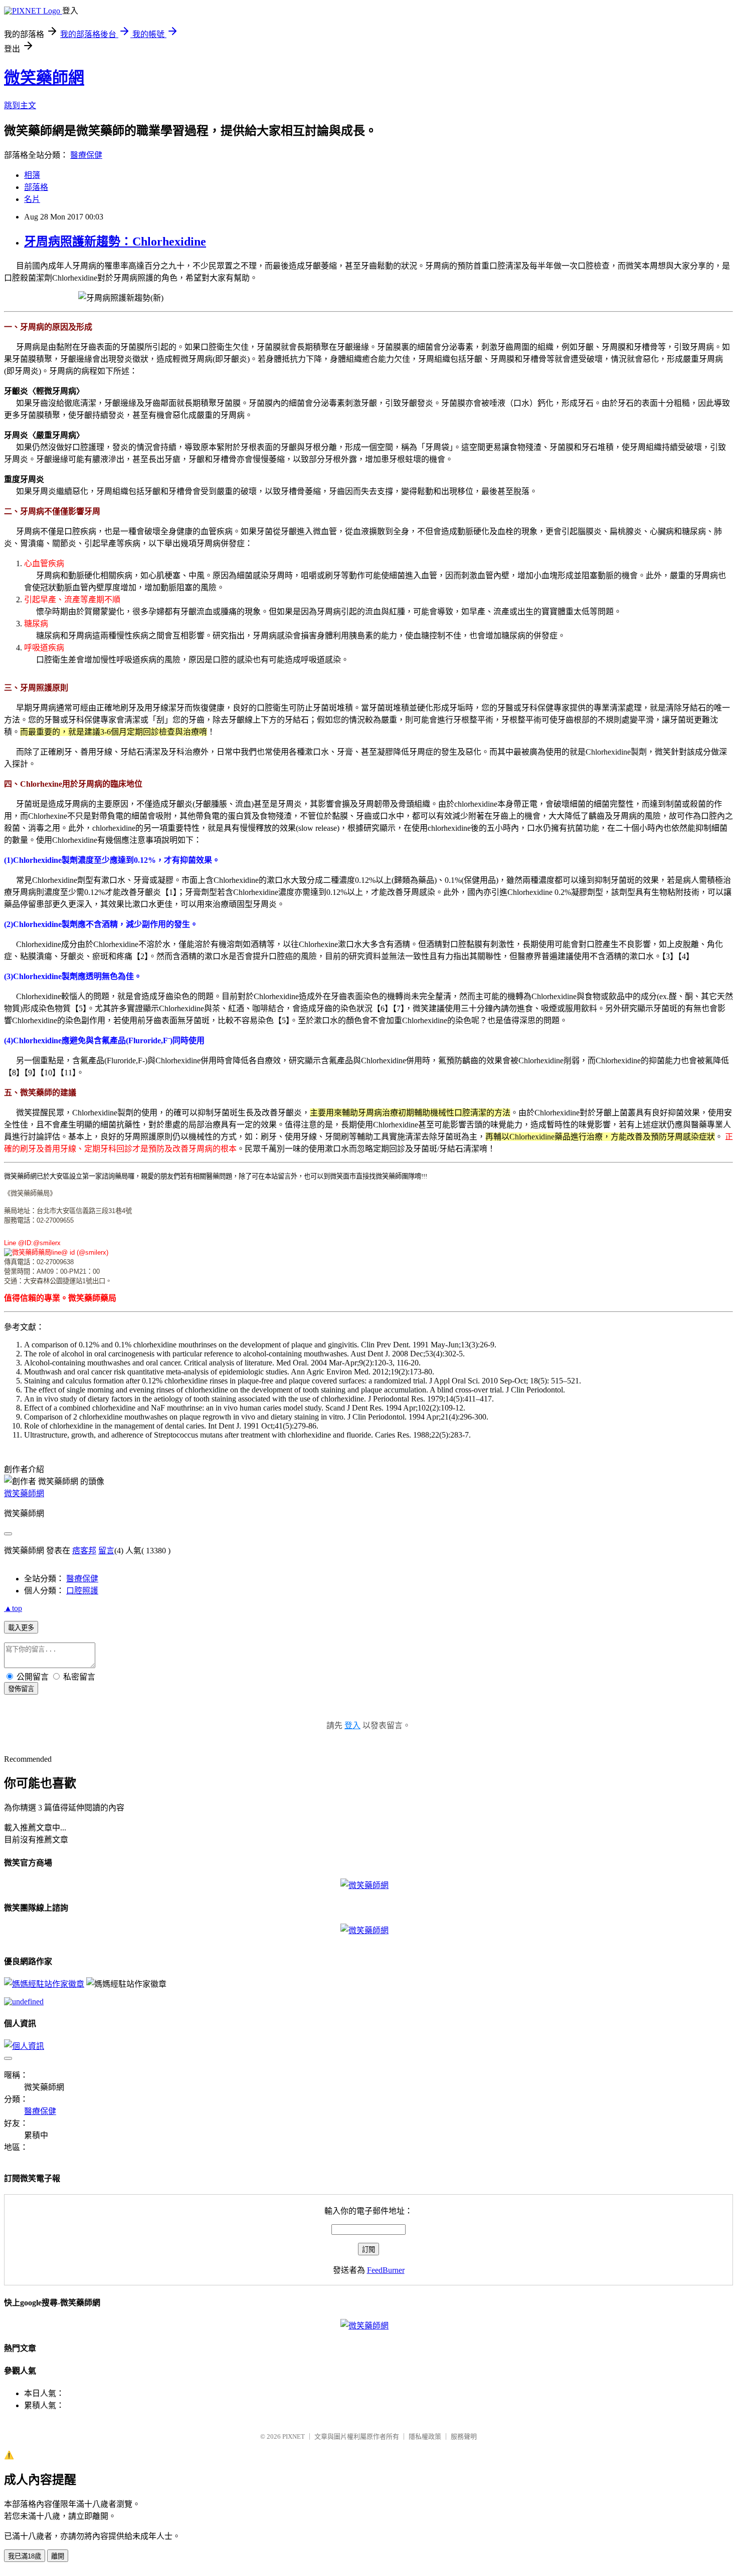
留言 (106, 1551)
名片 (32, 199)
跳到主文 (20, 105)
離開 (58, 2556)
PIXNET (294, 2436)
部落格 (36, 187)
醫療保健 (86, 155)
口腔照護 (82, 1591)
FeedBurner (386, 2270)
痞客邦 (84, 1551)
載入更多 (21, 1628)
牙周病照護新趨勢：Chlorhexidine (115, 242)
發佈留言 (21, 1689)
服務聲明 (464, 2436)
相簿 (32, 175)
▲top (13, 1608)
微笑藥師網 (44, 78)
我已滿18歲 (25, 2556)
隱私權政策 (425, 2436)
